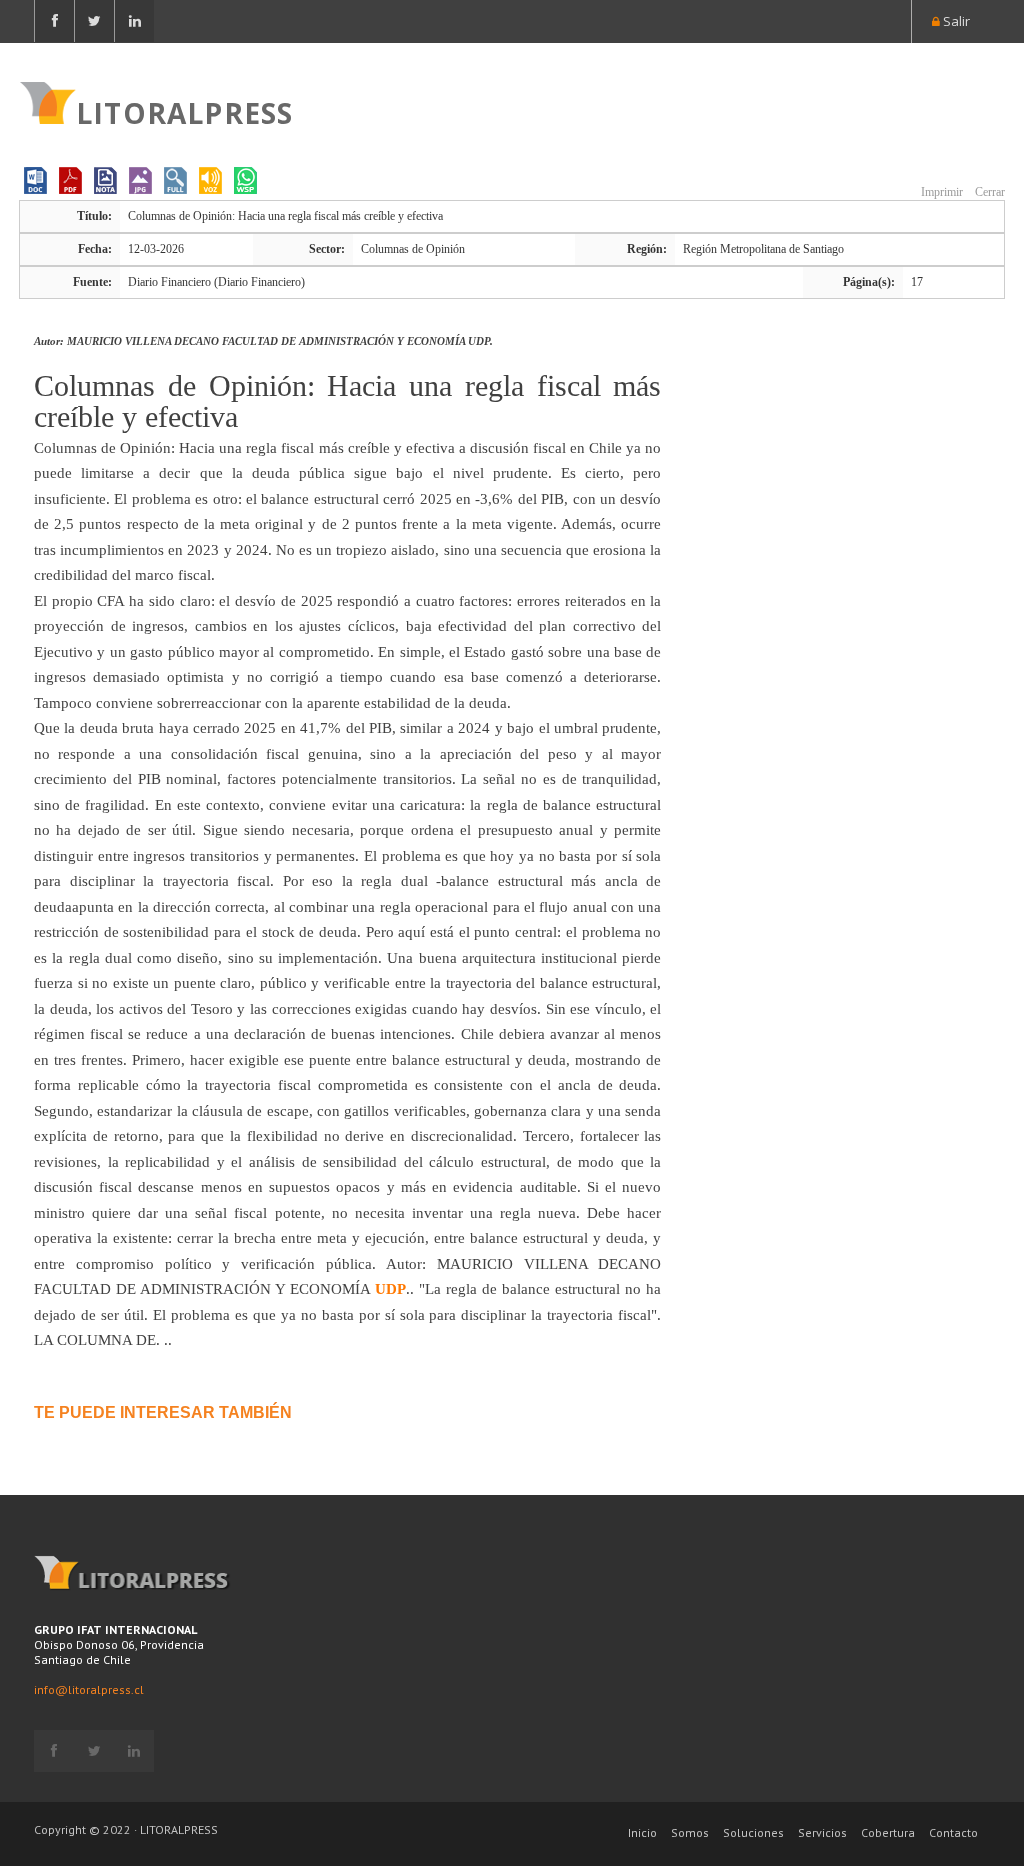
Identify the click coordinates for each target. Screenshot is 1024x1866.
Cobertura (888, 1832)
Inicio (642, 1832)
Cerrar (988, 192)
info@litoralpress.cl (89, 1689)
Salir (955, 21)
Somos (690, 1832)
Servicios (822, 1832)
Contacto (953, 1832)
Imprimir (940, 192)
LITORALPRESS (184, 111)
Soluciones (753, 1832)
